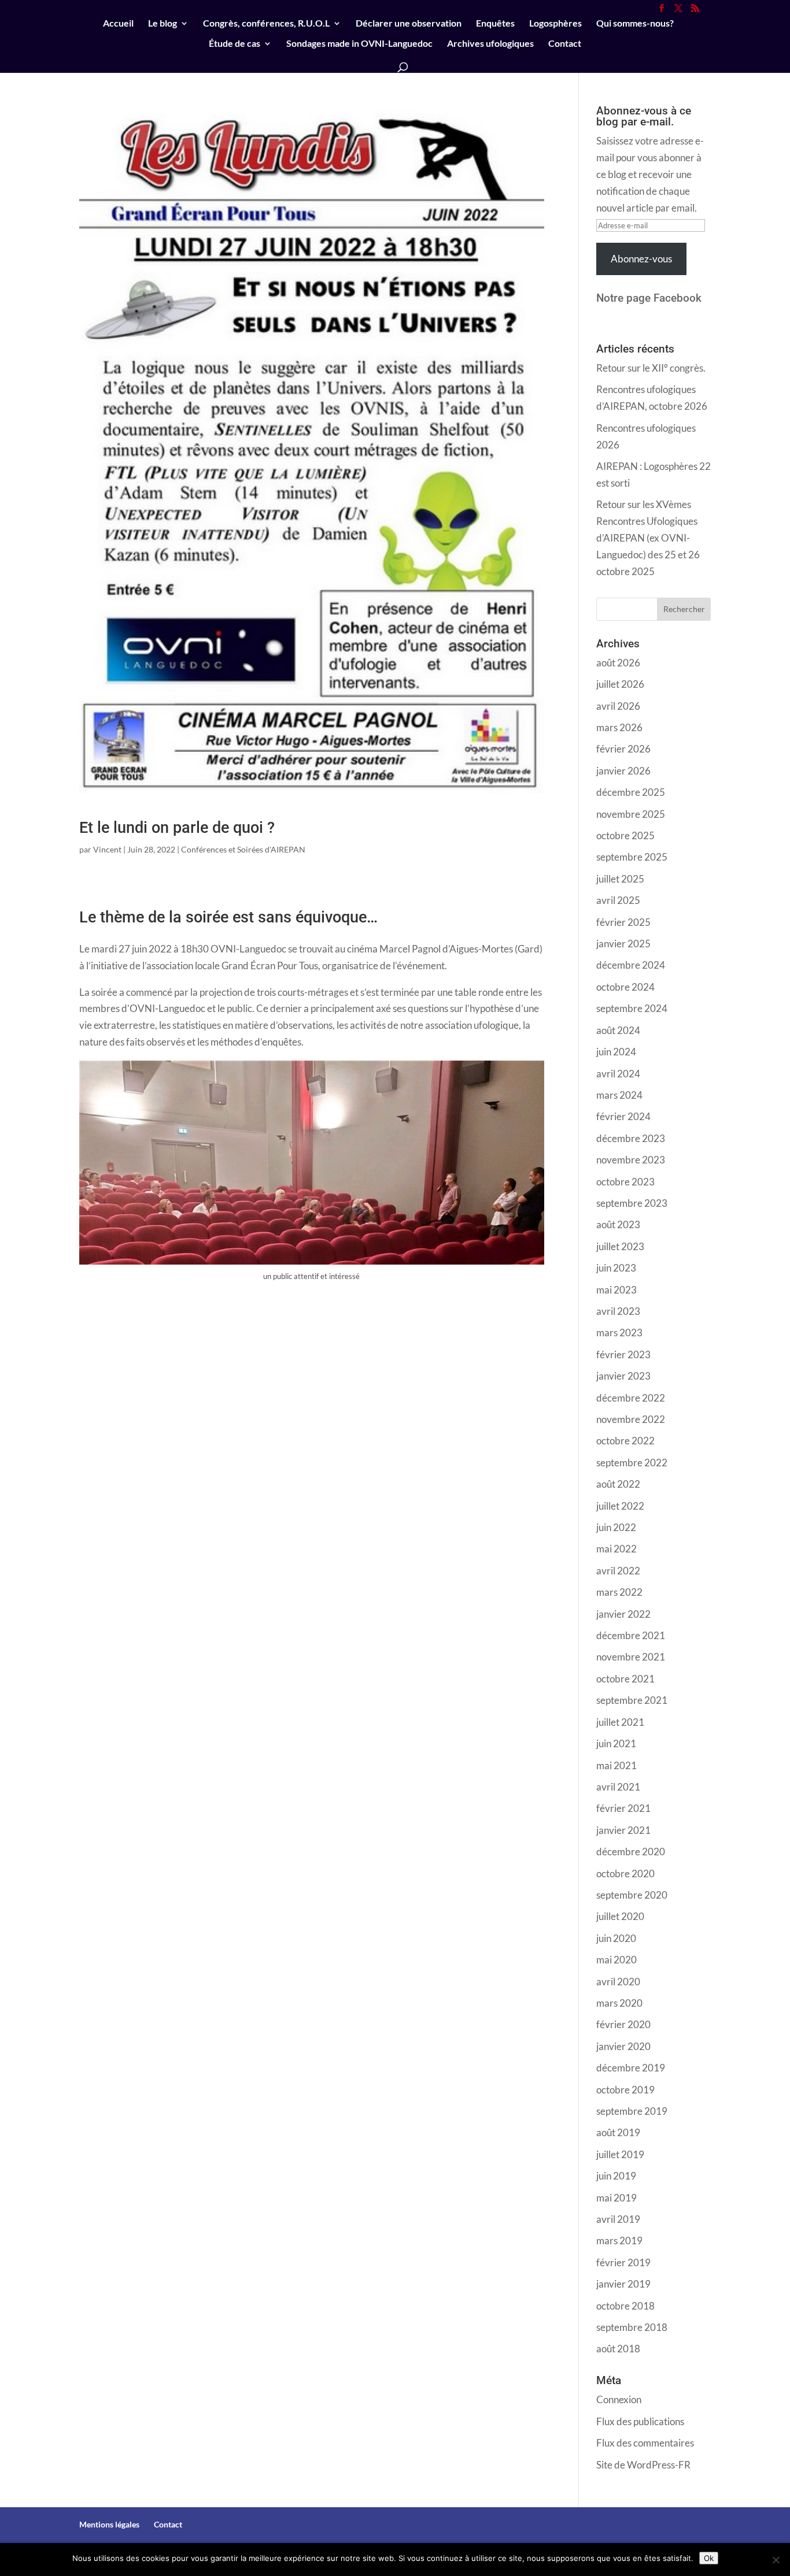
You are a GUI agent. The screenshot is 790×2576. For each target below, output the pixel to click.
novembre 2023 (631, 1160)
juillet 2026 (620, 684)
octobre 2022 (625, 1441)
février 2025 (623, 922)
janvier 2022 (623, 1614)
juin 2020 (616, 1938)
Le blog (163, 24)
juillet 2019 (620, 2154)
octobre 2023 (625, 1182)
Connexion (619, 2399)
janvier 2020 (623, 2046)
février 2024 (623, 1116)
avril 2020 (618, 1982)
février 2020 (623, 2024)
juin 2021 (616, 1743)
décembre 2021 (631, 1635)
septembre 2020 (632, 1895)
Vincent (107, 849)
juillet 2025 (620, 879)
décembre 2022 (631, 1398)
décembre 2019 (631, 2068)
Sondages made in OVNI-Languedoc (359, 44)
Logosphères (555, 24)
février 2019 (623, 2262)
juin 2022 (616, 1527)
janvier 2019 (623, 2284)
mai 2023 (617, 1290)
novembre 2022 (631, 1419)
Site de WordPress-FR (643, 2465)
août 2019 (618, 2132)
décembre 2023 (631, 1138)
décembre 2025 (631, 792)
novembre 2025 (631, 814)
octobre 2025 (625, 835)
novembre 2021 (631, 1657)
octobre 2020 (625, 1873)
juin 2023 (616, 1268)
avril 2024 (618, 1074)
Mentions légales (109, 2524)
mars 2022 (619, 1592)
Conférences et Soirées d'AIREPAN (243, 849)
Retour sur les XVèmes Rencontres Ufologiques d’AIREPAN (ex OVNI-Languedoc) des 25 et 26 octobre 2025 (648, 538)
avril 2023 (618, 1311)
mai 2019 (617, 2198)
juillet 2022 (620, 1506)
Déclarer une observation (409, 24)
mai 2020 (617, 1960)
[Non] (776, 2560)
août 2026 (618, 663)
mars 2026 (619, 727)
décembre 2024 (631, 965)
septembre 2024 (632, 1008)
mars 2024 (619, 1095)
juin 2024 (616, 1052)
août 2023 (618, 1224)
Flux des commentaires (645, 2443)
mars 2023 (619, 1333)
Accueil (118, 24)
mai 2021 (617, 1765)
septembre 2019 (632, 2111)
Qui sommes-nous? (635, 24)
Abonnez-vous (641, 259)
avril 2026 (618, 706)
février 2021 (623, 1808)
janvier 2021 (623, 1830)
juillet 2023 (620, 1246)
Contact (565, 44)
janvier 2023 (623, 1376)
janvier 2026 (623, 771)
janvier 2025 (623, 944)
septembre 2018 (632, 2327)
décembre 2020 (631, 1852)
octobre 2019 (625, 2090)
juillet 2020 (620, 1916)
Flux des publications (640, 2421)
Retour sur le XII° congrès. (651, 368)
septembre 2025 (632, 857)
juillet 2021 (620, 1722)
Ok (709, 2558)
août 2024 (618, 1030)
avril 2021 (618, 1787)
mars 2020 (619, 2003)
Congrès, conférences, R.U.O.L (266, 24)
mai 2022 (617, 1549)
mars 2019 (619, 2240)
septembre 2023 (632, 1203)
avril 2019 (618, 2219)
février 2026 (623, 749)
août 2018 (618, 2349)
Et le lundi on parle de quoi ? (177, 828)
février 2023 (623, 1354)
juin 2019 (616, 2176)
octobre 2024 (625, 987)
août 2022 (618, 1484)
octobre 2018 (625, 2306)
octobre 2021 (625, 1679)
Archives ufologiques (490, 44)
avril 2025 (618, 900)
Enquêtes (495, 24)
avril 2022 (618, 1571)
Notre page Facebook (649, 298)
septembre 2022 (632, 1463)
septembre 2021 (632, 1700)
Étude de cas (235, 44)
